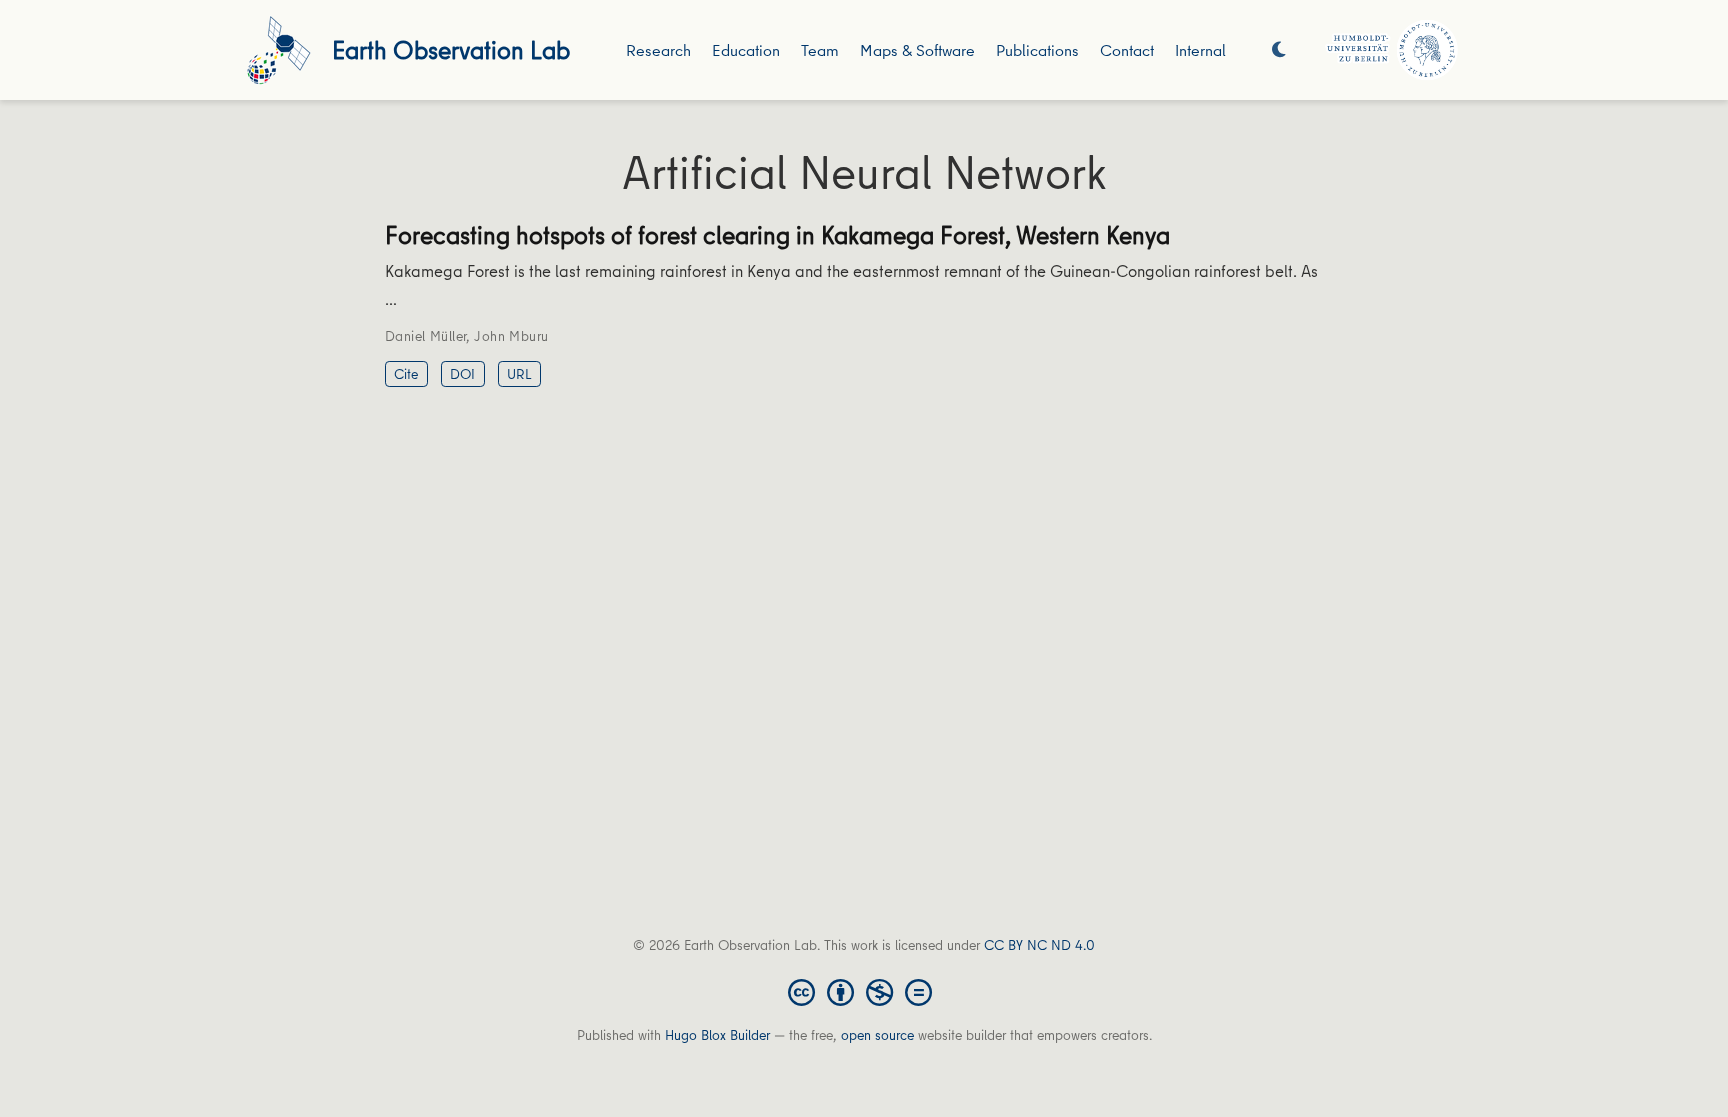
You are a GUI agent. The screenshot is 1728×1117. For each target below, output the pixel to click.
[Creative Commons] (864, 991)
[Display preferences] (1279, 50)
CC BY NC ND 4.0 (1039, 945)
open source (877, 1035)
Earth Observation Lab (451, 49)
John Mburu (511, 336)
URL (519, 374)
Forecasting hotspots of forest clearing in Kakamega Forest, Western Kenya (777, 234)
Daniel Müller (425, 336)
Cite (406, 374)
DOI (462, 374)
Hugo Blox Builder (717, 1035)
